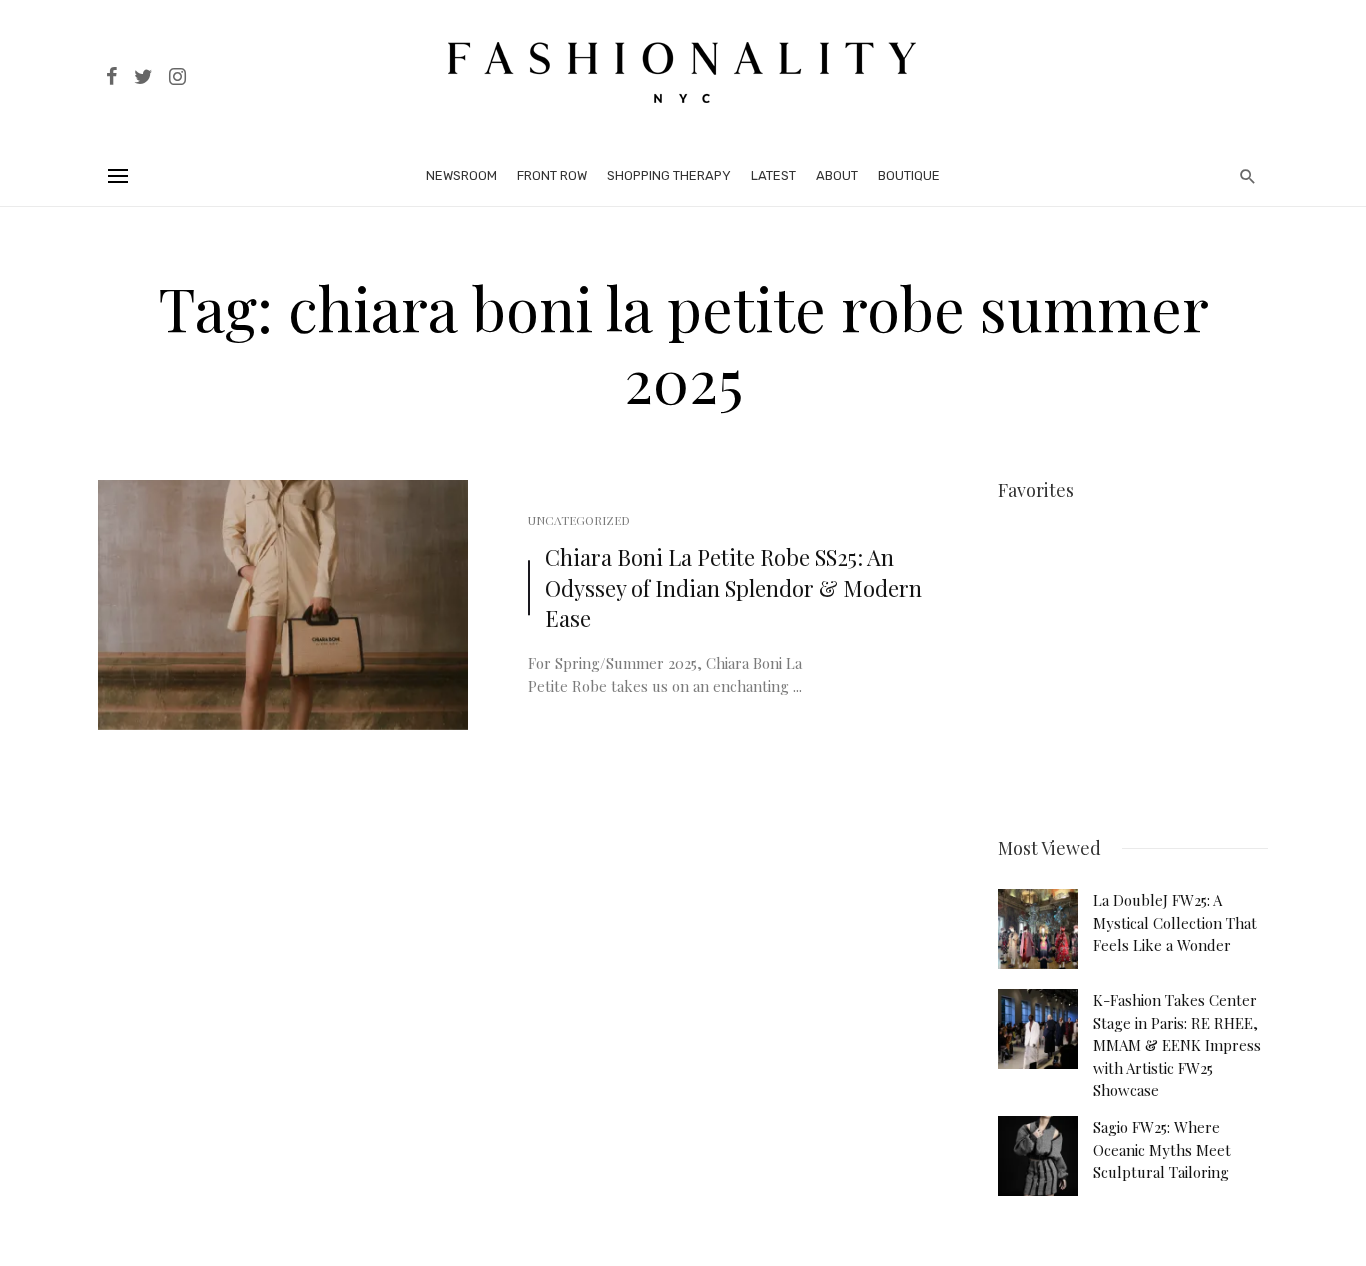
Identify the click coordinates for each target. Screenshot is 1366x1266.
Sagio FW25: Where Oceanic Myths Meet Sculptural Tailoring (1162, 1149)
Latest (773, 175)
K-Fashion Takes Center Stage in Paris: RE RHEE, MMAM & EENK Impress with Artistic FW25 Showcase (1177, 1045)
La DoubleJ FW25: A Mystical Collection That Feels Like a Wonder (1175, 922)
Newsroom (461, 175)
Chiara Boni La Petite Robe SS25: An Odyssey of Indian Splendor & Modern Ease (733, 588)
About (837, 175)
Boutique (909, 175)
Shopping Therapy (669, 175)
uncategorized (579, 520)
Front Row (552, 175)
